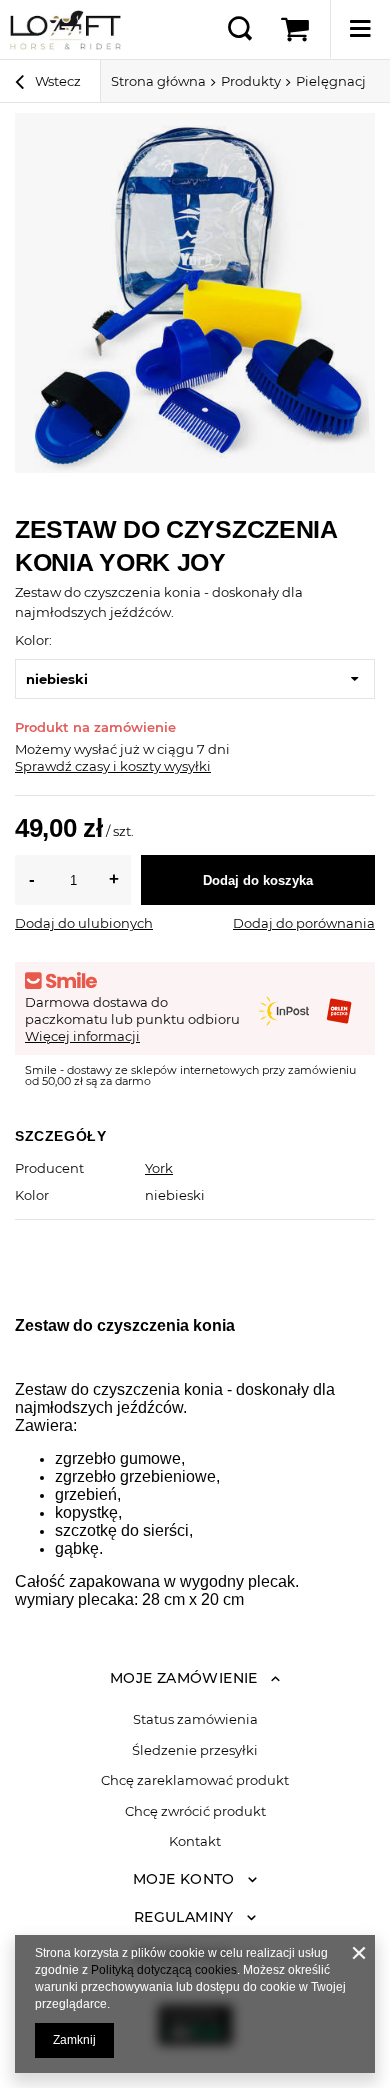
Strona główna (158, 81)
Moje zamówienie (184, 1678)
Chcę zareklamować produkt (195, 1780)
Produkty (251, 81)
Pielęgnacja (335, 81)
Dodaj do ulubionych (84, 923)
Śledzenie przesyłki (195, 1750)
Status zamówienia (195, 1719)
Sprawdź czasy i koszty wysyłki (113, 766)
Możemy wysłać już (77, 749)
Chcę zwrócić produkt (195, 1811)
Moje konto (184, 1879)
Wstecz (56, 81)
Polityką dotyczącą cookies (164, 1970)
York (159, 1168)
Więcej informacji (82, 1036)
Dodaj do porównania (304, 923)
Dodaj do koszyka (258, 880)
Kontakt (195, 1841)
